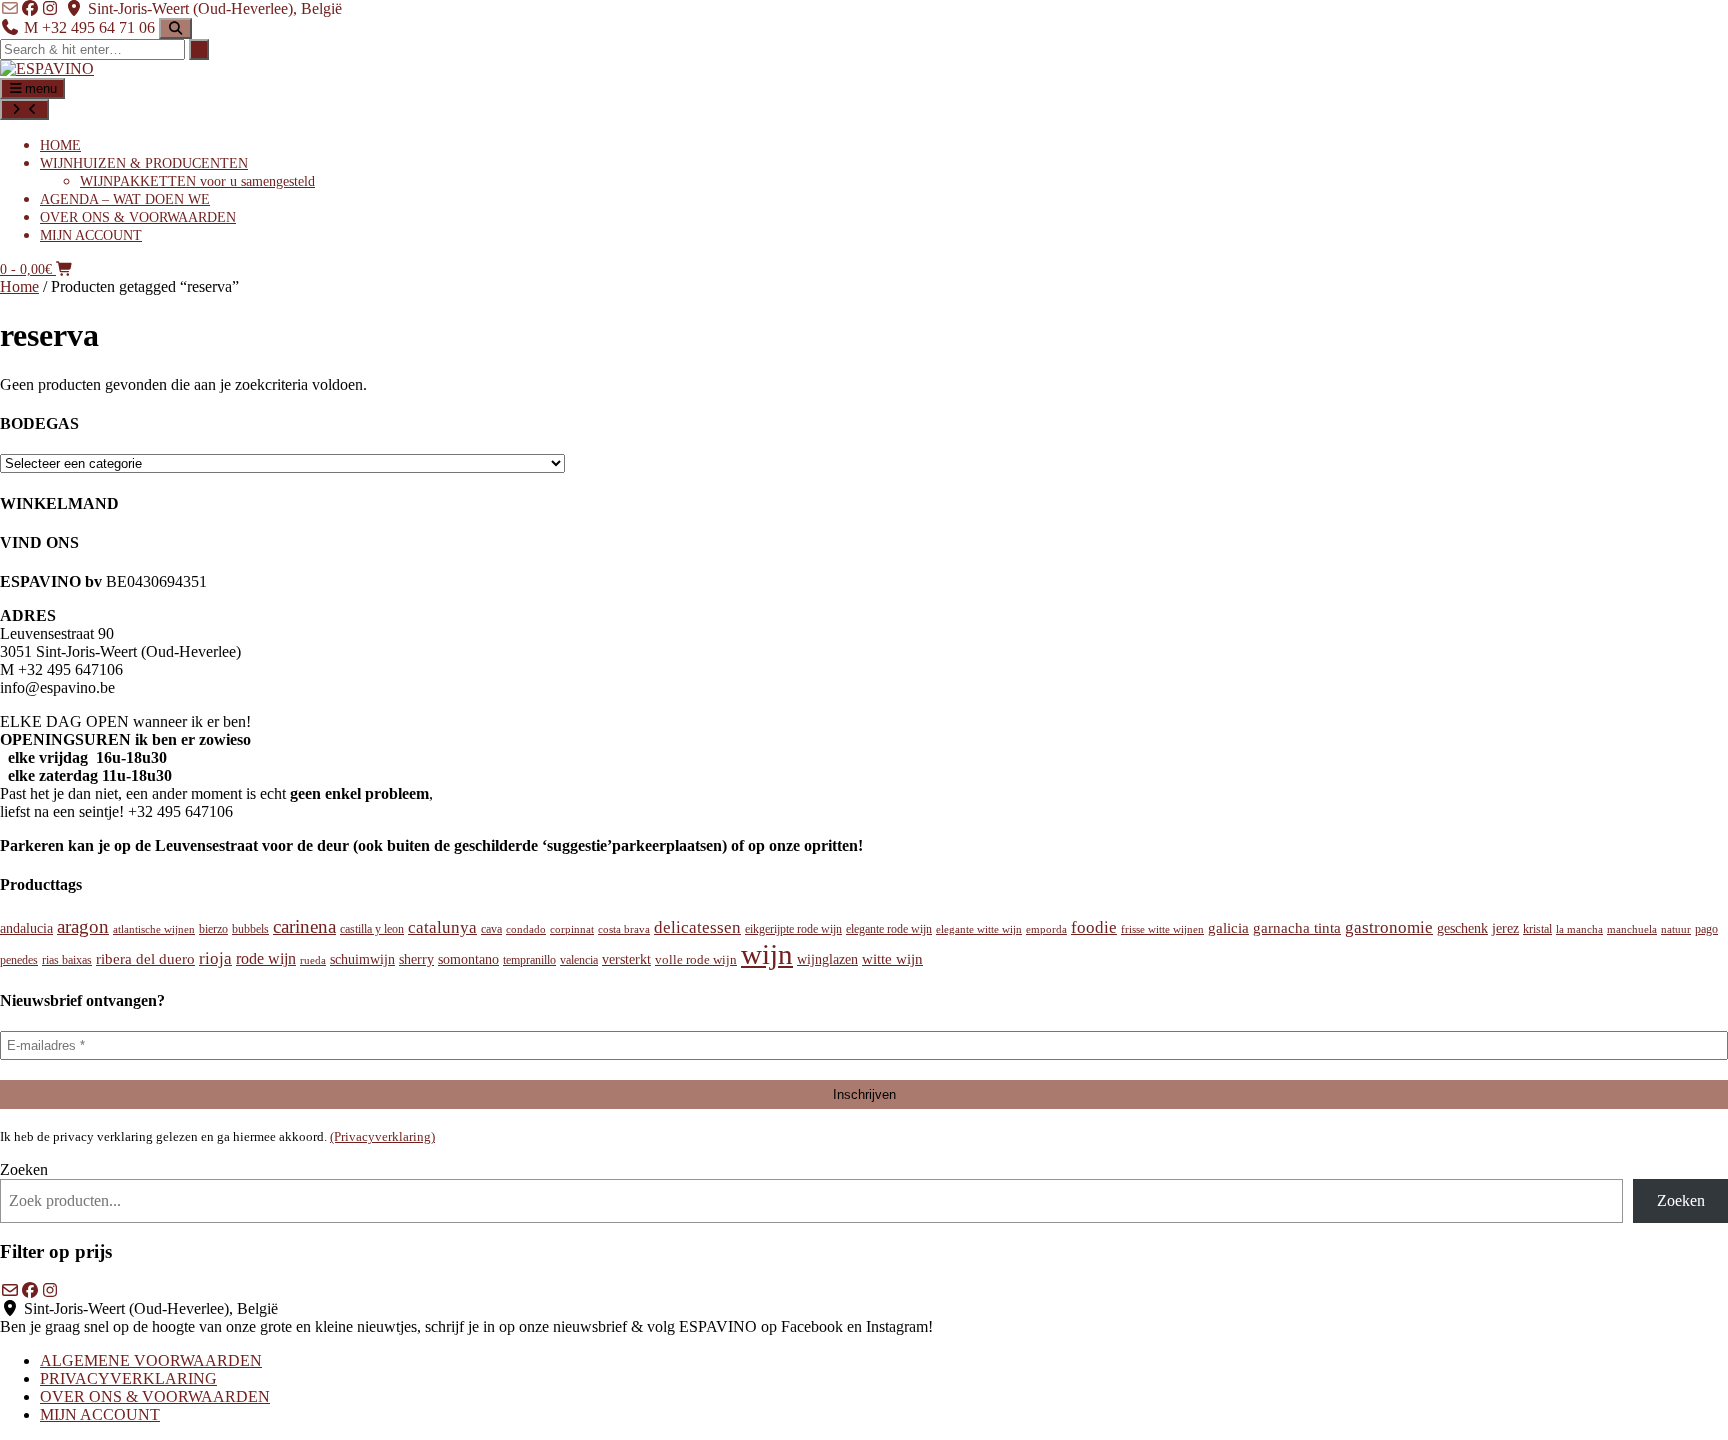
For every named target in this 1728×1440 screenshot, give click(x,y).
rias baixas (67, 960)
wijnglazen (827, 959)
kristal (1537, 929)
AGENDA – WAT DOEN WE (125, 199)
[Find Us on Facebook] (30, 8)
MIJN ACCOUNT (91, 235)
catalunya (442, 927)
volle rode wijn (696, 960)
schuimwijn (362, 959)
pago (1706, 929)
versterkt (626, 959)
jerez (1505, 928)
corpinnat (572, 929)
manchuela (1632, 929)
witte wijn (892, 959)
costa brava (624, 929)
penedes (19, 960)
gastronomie (1389, 927)
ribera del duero (145, 959)
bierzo (213, 929)
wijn (767, 954)
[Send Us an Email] (10, 8)
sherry (416, 959)
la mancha (1579, 929)
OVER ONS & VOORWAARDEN (138, 217)
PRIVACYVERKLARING (128, 1378)
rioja (215, 958)
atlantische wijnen (154, 929)
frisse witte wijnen (1162, 929)
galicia (1228, 928)
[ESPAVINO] (47, 68)
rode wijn (266, 958)
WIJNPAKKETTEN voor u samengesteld (197, 181)
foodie (1094, 927)
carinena (304, 926)
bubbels (250, 929)
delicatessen (697, 927)
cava (491, 929)
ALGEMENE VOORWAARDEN (151, 1360)
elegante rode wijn (889, 929)
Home (19, 286)
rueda (313, 960)
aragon (83, 926)
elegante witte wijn (979, 929)
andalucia (26, 928)
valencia (579, 960)
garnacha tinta (1297, 927)
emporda (1046, 929)
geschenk (1462, 928)
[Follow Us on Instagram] (50, 8)
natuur (1676, 929)
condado (526, 929)
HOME (60, 145)
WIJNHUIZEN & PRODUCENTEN (144, 163)
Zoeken (24, 1169)
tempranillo (529, 960)
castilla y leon (372, 929)
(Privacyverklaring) (382, 1136)
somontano (468, 959)
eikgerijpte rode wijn (793, 929)
